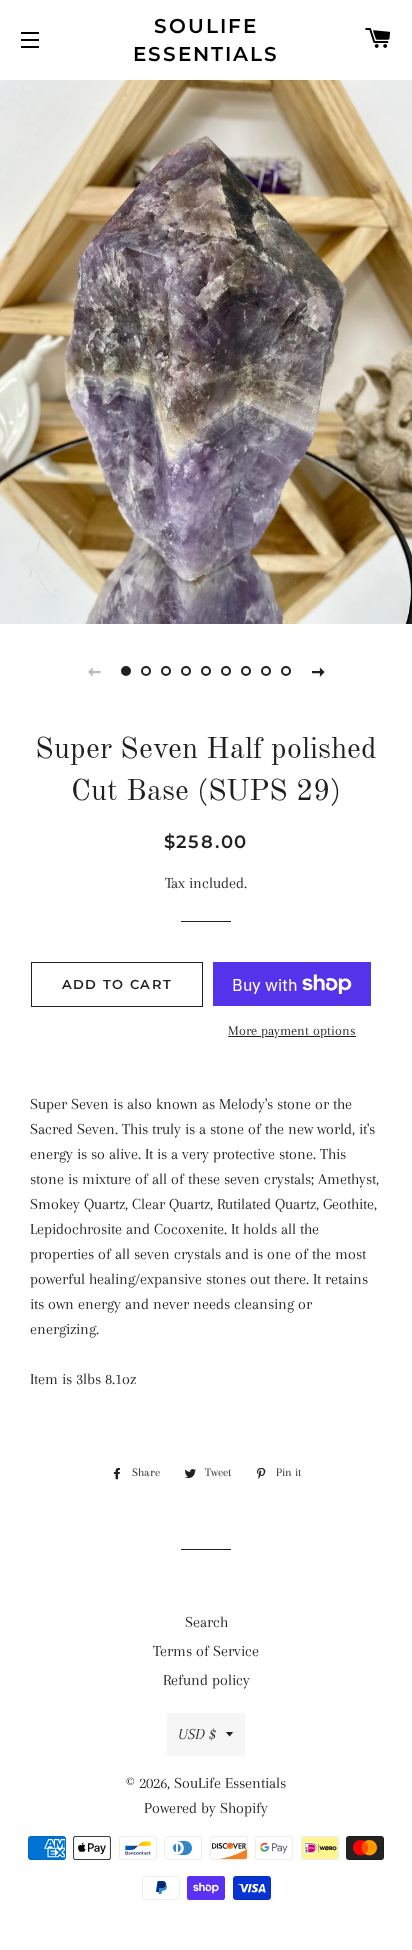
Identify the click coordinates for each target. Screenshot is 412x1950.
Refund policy (206, 1680)
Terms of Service (206, 1651)
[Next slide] (318, 671)
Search (206, 1622)
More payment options (292, 1030)
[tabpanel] (206, 349)
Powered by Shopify (206, 1808)
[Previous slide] (94, 671)
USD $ (197, 1734)
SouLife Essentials (206, 40)
